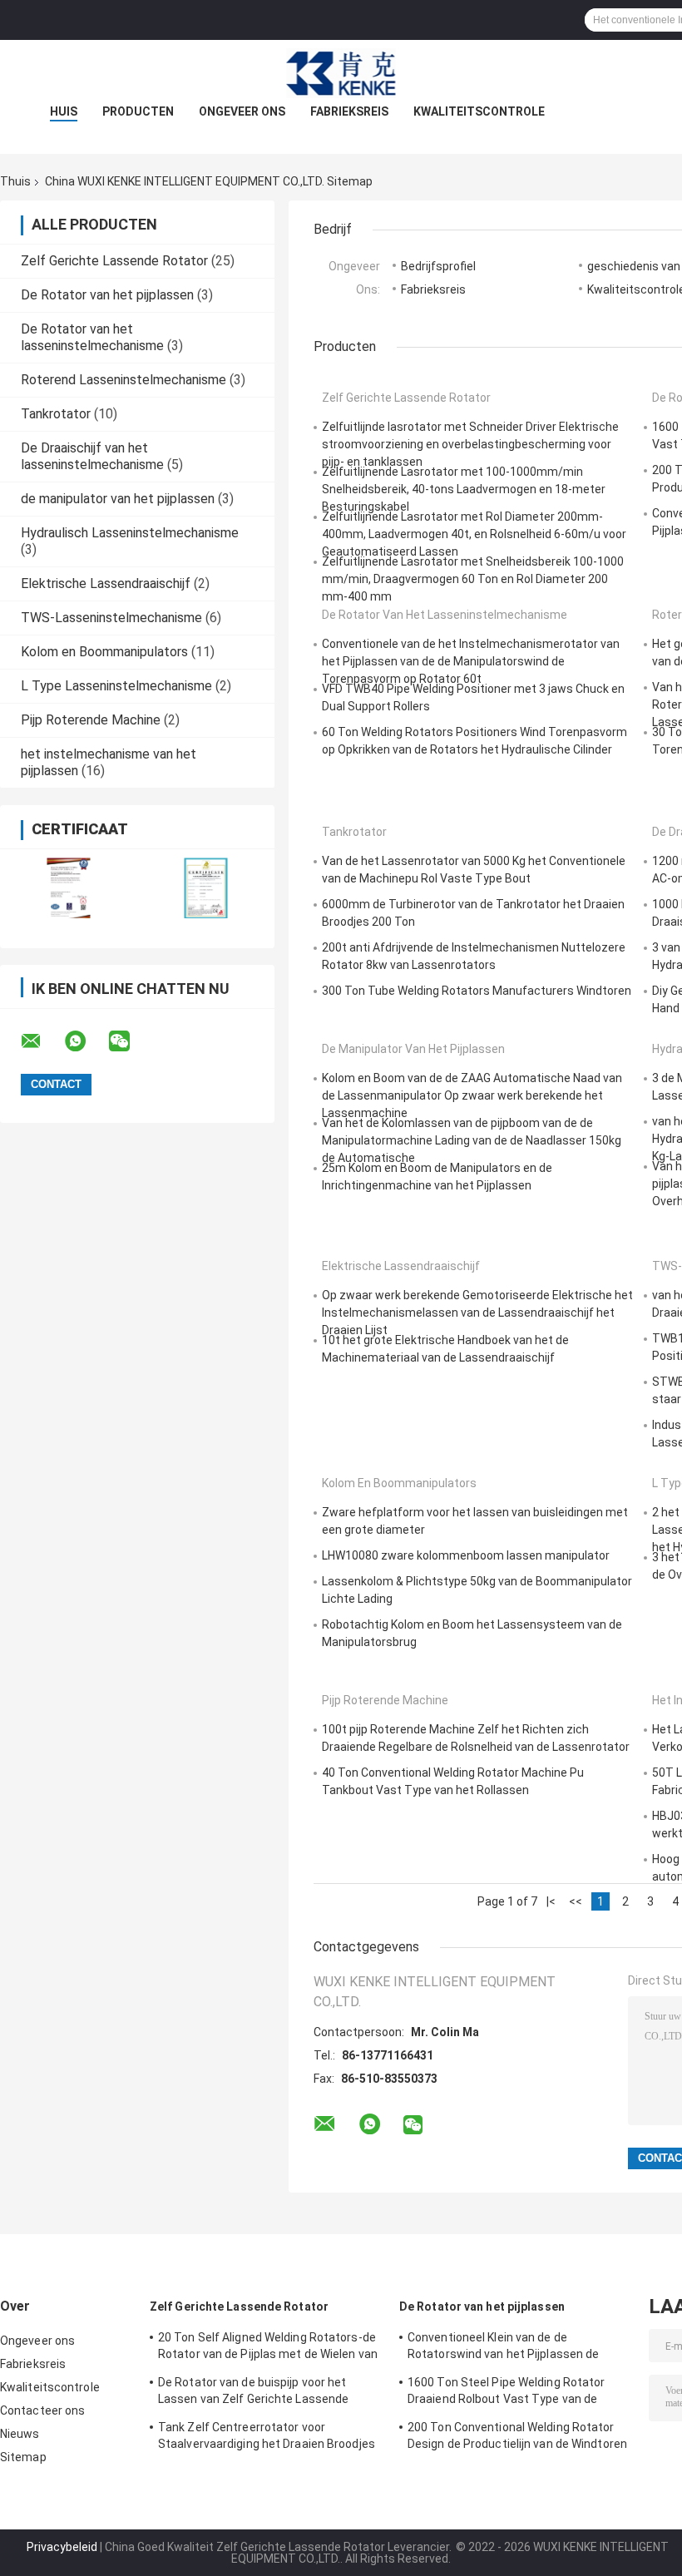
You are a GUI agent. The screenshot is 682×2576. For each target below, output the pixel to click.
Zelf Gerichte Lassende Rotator (114, 261)
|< (551, 1901)
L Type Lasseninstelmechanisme (116, 686)
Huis (64, 111)
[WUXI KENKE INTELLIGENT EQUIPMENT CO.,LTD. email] (42, 1041)
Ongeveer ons (242, 111)
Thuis (15, 181)
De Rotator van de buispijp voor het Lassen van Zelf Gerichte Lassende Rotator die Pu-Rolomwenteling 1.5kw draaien (260, 2393)
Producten (138, 111)
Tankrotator (56, 414)
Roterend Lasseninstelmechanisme (124, 380)
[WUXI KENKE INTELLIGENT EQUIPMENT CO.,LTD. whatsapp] (86, 1041)
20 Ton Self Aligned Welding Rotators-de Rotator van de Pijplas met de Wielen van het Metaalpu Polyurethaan (268, 2348)
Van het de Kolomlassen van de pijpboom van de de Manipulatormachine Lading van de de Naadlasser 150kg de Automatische (472, 1140)
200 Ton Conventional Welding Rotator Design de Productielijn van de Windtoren (517, 2435)
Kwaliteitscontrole (479, 111)
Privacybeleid (62, 2547)
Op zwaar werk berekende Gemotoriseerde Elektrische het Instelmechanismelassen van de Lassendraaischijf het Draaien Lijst (477, 1313)
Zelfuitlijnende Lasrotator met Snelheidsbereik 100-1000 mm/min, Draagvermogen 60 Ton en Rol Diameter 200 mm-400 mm (473, 579)
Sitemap (23, 2457)
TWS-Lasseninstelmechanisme (111, 618)
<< (576, 1901)
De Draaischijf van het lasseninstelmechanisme (92, 456)
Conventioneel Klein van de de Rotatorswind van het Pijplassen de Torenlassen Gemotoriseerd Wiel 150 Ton (519, 2348)
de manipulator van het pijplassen (118, 499)
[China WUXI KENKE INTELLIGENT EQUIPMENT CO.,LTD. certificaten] (69, 888)
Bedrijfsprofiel (438, 266)
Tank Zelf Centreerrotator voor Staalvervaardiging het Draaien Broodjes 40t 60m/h (267, 2438)
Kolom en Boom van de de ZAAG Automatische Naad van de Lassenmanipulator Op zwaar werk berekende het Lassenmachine (472, 1095)
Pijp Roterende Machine (91, 720)
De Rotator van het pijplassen (107, 295)
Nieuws (20, 2434)
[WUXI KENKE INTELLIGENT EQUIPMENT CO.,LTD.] (341, 73)
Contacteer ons (42, 2410)
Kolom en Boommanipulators (104, 652)
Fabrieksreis (349, 111)
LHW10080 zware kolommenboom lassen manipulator (466, 1555)
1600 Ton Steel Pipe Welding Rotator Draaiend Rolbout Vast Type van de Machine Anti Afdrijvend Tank (507, 2393)
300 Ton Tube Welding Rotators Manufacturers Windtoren (477, 991)
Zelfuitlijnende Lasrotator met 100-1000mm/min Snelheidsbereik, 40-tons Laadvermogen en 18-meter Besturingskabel (464, 489)
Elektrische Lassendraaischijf (106, 583)
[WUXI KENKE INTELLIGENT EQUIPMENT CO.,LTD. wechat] (130, 1041)
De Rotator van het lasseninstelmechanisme (92, 337)
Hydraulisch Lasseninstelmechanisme (130, 533)
